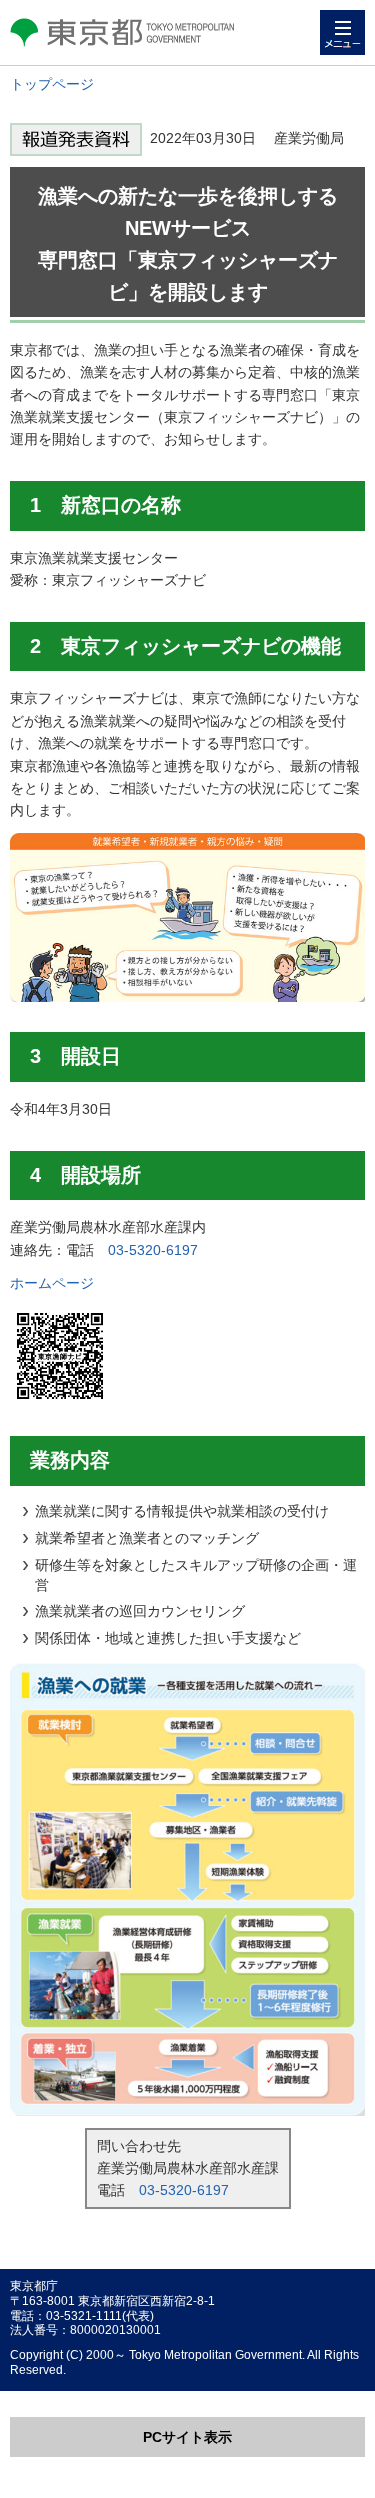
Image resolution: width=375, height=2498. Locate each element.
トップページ (52, 84)
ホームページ (52, 1283)
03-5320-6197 (153, 1250)
